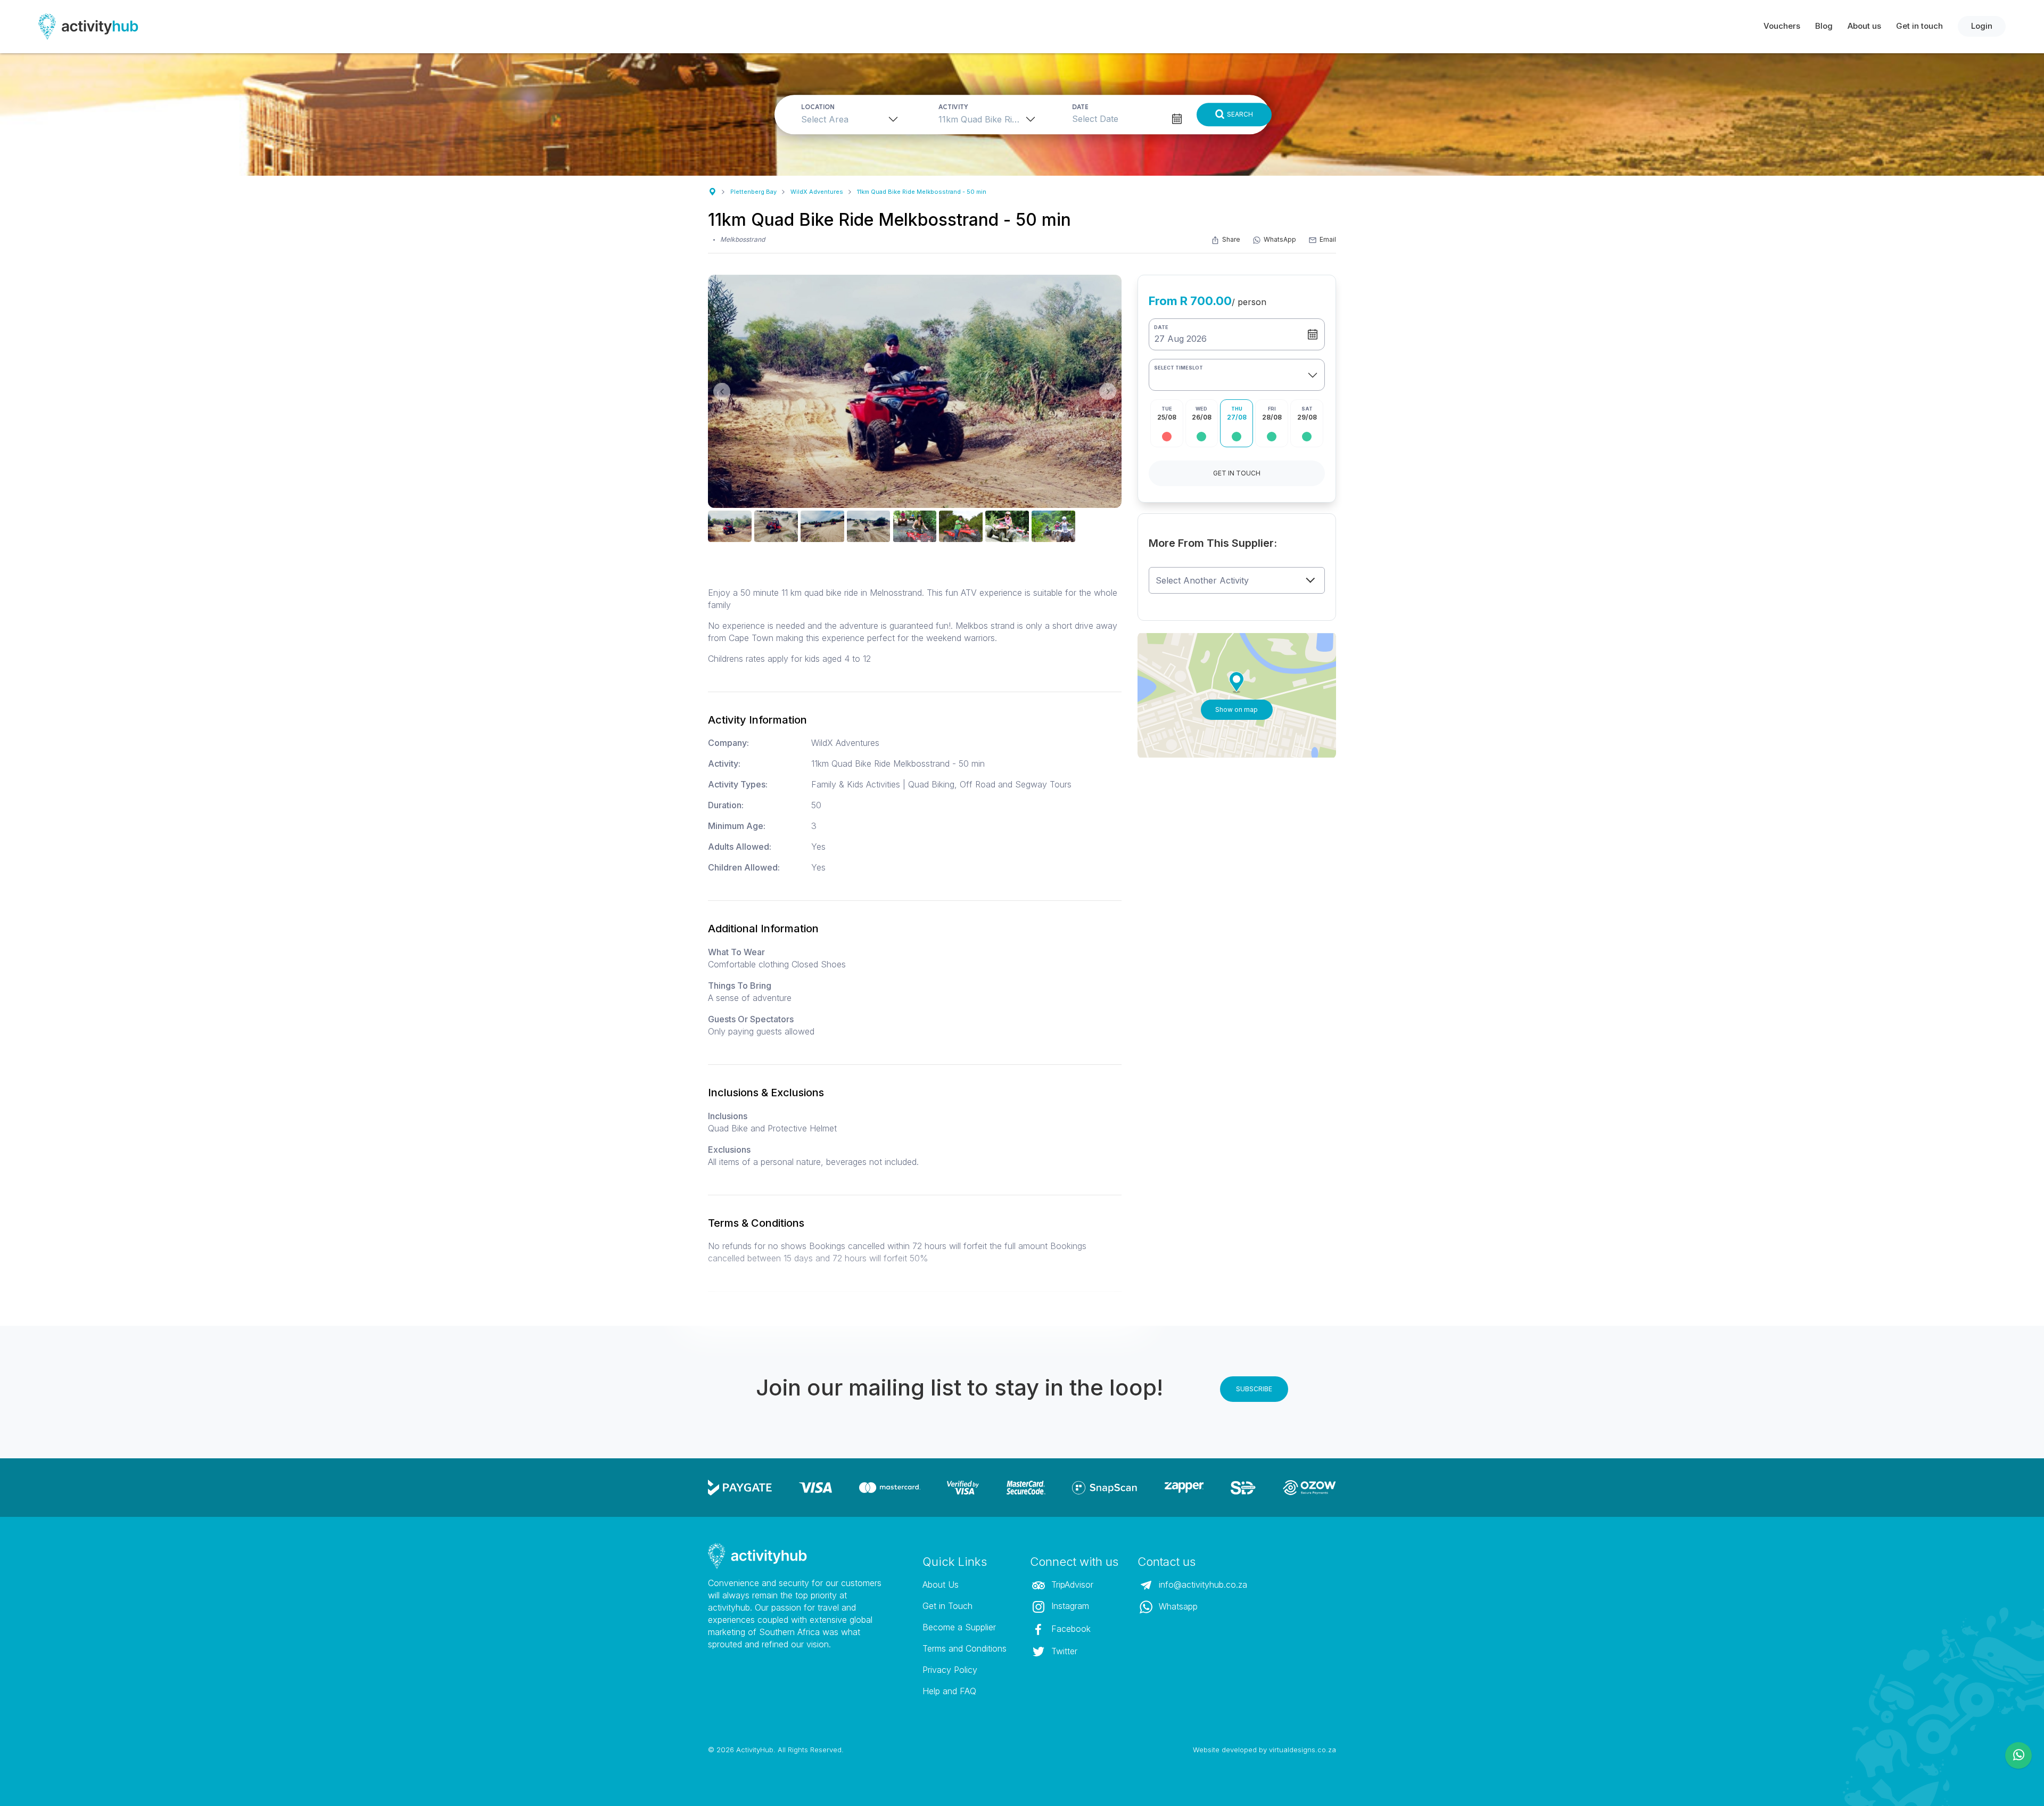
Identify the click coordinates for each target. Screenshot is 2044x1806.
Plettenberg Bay (753, 192)
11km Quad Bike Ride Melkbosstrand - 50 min (922, 192)
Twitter (1063, 1651)
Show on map (1237, 709)
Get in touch (1919, 26)
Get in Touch (947, 1606)
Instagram (1069, 1606)
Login (1982, 26)
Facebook (1070, 1629)
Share (1231, 239)
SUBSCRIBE (1254, 1389)
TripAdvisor (1071, 1585)
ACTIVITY (953, 107)
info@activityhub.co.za (1202, 1585)
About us (1864, 26)
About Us (941, 1585)
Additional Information (763, 929)
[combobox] (853, 119)
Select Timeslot (1178, 368)
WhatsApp (1280, 239)
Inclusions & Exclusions (766, 1093)
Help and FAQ (949, 1691)
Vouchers (1782, 26)
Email (1328, 239)
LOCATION (818, 107)
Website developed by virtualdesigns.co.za (1264, 1750)
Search (1240, 114)
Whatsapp (1177, 1606)
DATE (1080, 107)
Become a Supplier (959, 1627)
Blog (1824, 26)
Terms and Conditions (965, 1648)
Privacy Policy (950, 1670)
